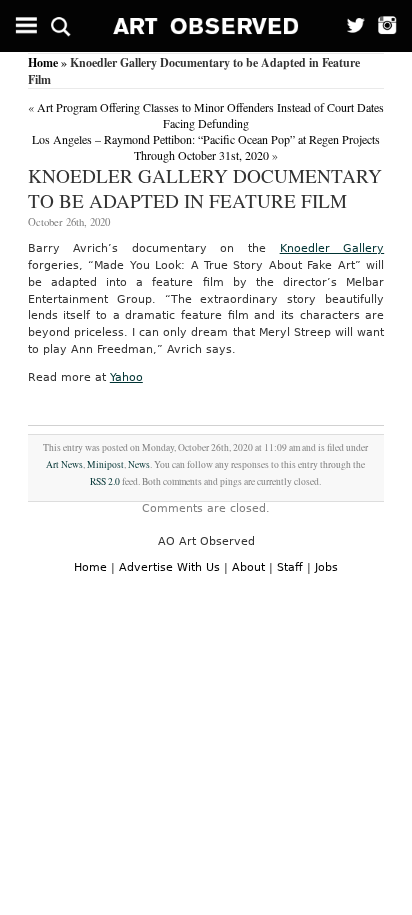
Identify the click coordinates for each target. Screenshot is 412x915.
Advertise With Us (169, 567)
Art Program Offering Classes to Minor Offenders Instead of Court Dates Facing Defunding (210, 115)
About (248, 567)
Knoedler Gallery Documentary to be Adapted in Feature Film (205, 188)
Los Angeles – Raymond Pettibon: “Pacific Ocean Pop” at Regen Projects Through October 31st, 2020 (206, 147)
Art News (64, 464)
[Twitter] (349, 26)
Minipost (105, 464)
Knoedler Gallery (332, 248)
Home (43, 62)
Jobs (326, 567)
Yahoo (126, 377)
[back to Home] (206, 26)
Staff (290, 567)
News (139, 464)
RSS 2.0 (105, 481)
